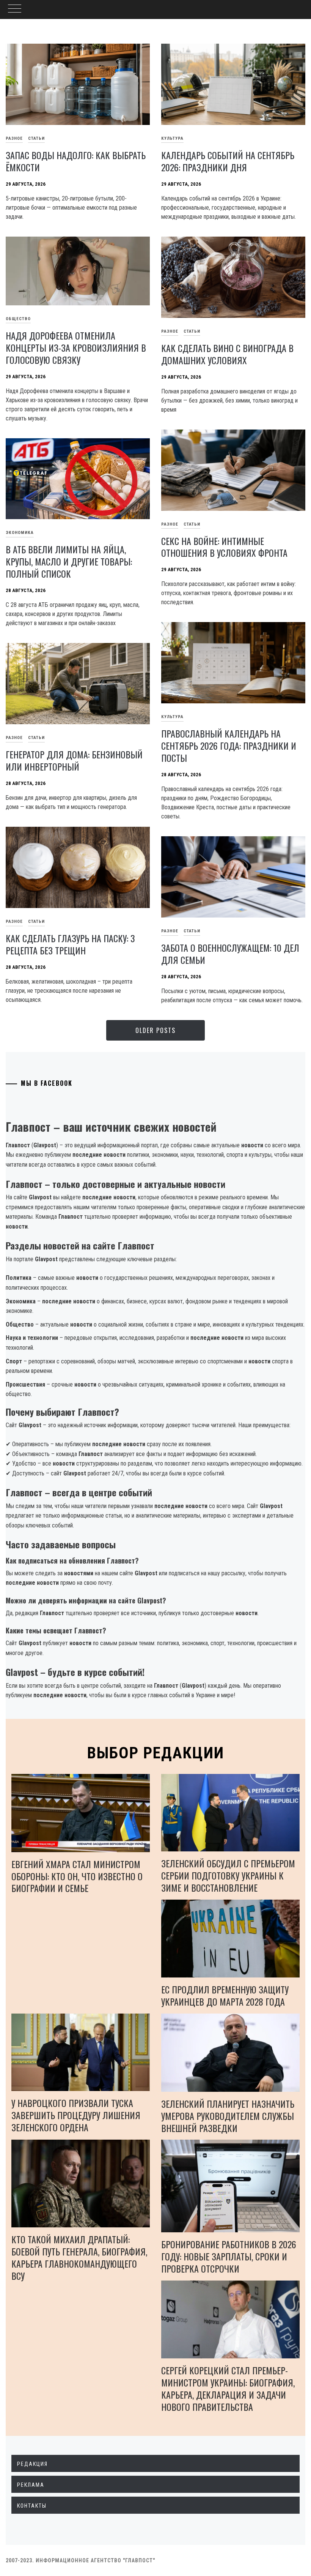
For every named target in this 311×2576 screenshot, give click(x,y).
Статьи (36, 138)
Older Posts (155, 1030)
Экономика (20, 533)
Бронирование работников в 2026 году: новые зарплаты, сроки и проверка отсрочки (229, 2256)
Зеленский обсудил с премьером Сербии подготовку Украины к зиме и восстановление (228, 1875)
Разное (170, 331)
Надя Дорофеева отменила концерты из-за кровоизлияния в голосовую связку (76, 347)
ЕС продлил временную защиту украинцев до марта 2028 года (225, 1995)
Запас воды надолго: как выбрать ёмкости (76, 161)
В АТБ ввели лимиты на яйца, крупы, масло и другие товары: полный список (69, 561)
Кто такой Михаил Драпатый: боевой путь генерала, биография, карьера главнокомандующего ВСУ (79, 2257)
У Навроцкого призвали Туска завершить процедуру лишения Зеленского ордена (76, 2115)
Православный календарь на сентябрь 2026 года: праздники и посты (229, 745)
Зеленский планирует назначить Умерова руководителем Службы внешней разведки (228, 2116)
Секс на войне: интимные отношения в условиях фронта (224, 547)
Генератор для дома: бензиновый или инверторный (74, 760)
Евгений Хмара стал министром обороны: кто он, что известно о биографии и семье (77, 1876)
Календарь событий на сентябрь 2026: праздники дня (228, 161)
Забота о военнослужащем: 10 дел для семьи (230, 954)
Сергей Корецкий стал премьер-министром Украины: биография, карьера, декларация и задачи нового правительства (228, 2388)
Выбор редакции (156, 1753)
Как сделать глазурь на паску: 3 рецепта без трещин (70, 944)
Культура (172, 138)
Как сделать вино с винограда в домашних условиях (227, 354)
